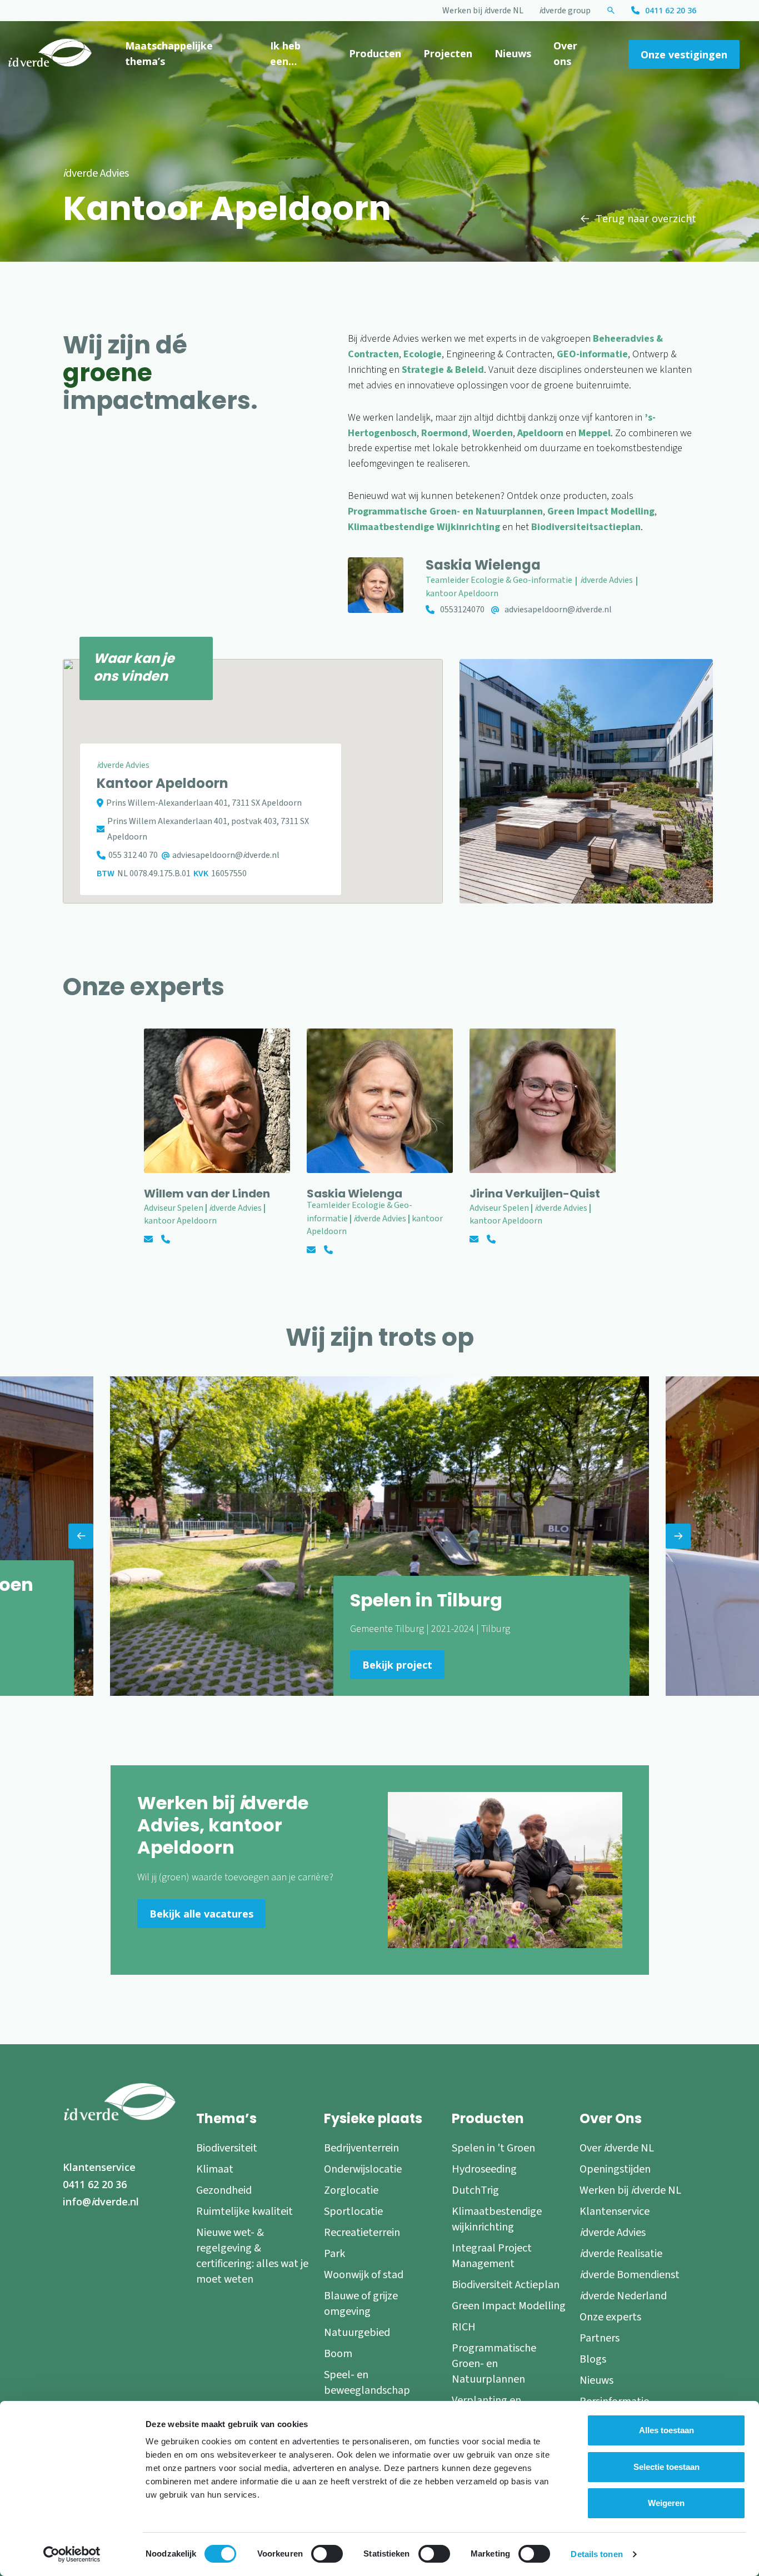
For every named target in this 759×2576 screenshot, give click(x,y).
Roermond (445, 433)
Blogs (593, 2359)
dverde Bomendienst (630, 2275)
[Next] (678, 1536)
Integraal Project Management (492, 2256)
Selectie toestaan (666, 2467)
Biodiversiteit (227, 2148)
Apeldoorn (540, 433)
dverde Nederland (623, 2296)
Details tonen (596, 2554)
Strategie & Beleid (443, 370)
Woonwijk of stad (364, 2275)
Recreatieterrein (362, 2233)
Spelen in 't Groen (493, 2148)
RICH (464, 2327)
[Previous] (81, 1536)
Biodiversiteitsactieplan (586, 527)
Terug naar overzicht (646, 218)
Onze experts (610, 2317)
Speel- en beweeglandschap (367, 2383)
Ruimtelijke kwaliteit (244, 2211)
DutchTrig (475, 2190)
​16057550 (229, 873)
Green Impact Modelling (601, 511)
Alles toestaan (666, 2430)
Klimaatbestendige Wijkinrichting (424, 527)
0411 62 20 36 (671, 10)
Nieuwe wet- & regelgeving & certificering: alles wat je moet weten (252, 2256)
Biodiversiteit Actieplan (506, 2285)
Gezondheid (224, 2190)
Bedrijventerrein (361, 2148)
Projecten (448, 53)
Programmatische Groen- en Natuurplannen (445, 511)
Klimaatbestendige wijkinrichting (497, 2219)
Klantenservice (99, 2167)
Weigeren (666, 2503)
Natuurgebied (357, 2333)
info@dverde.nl (101, 2201)
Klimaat (215, 2169)
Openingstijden (615, 2169)
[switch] (327, 2554)
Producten (375, 53)
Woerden (493, 433)
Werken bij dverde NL (483, 11)
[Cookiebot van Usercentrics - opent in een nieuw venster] (72, 2554)
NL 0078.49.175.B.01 (154, 873)
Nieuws (513, 53)
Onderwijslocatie (363, 2169)
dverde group (565, 11)
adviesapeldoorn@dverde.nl (558, 610)
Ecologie (423, 354)
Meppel (595, 433)
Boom (338, 2354)
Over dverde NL (617, 2148)
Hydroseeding (484, 2169)
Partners (600, 2338)
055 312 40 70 (133, 855)
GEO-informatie (592, 354)
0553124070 (462, 610)
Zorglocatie (351, 2190)
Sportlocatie (353, 2211)
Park (334, 2254)
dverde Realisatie (621, 2254)
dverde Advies (613, 2233)
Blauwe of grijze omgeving (361, 2304)
